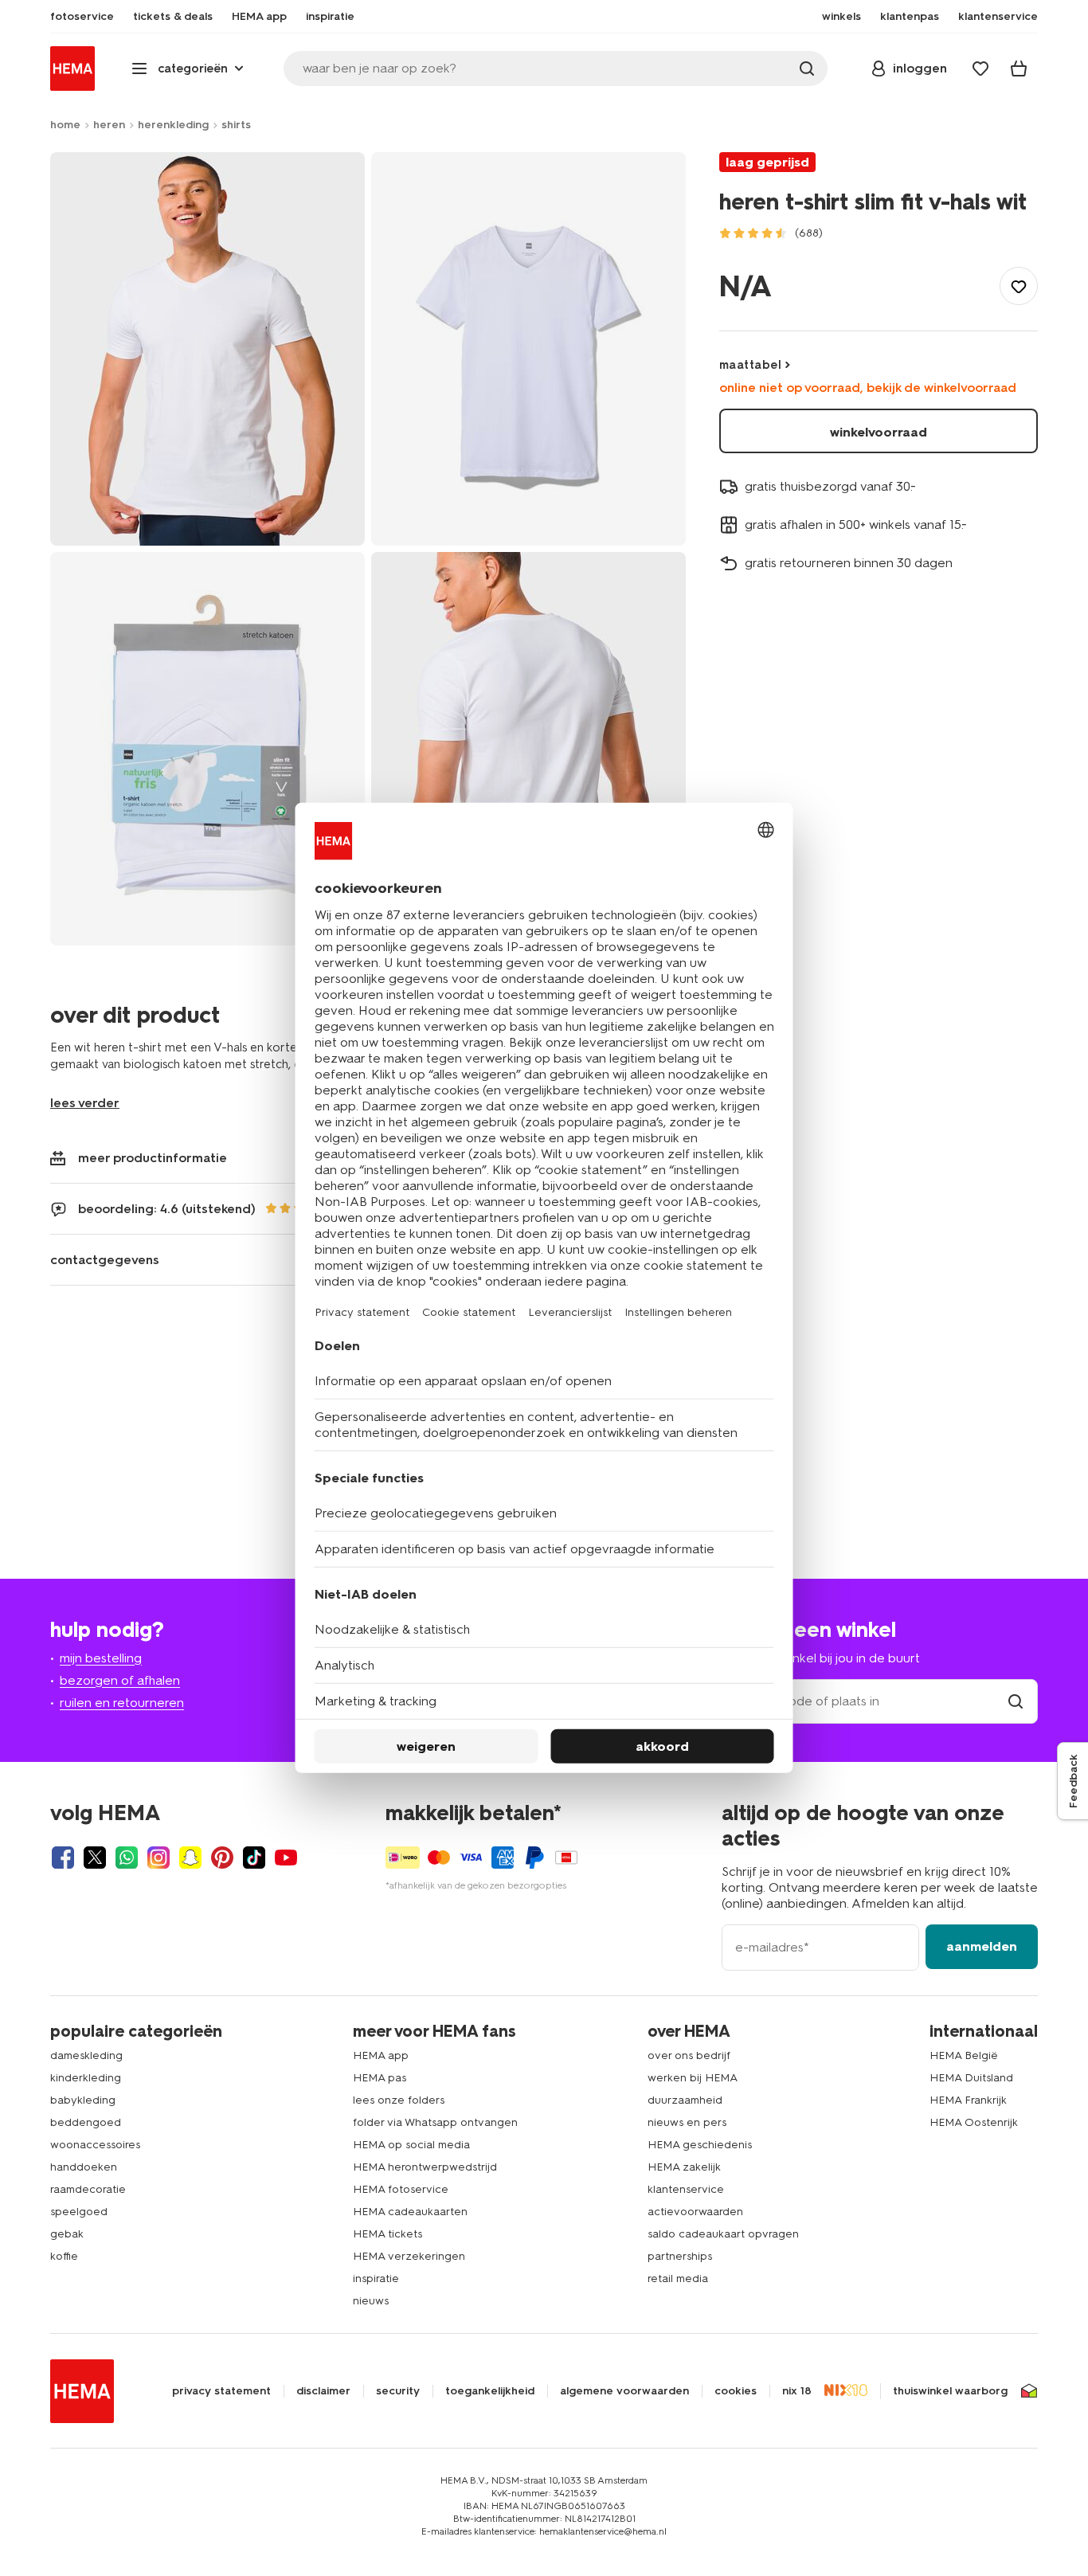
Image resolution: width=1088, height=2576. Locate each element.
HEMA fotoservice (401, 2189)
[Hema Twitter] (95, 1858)
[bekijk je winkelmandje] (1019, 69)
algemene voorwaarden (624, 2391)
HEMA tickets (387, 2234)
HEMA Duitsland (971, 2078)
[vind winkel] (1016, 1701)
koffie (64, 2256)
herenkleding (173, 125)
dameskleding (86, 2055)
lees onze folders (399, 2100)
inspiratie (376, 2278)
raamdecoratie (88, 2189)
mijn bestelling (101, 1658)
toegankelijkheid (490, 2391)
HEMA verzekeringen (409, 2256)
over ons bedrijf (689, 2055)
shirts (236, 125)
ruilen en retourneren (122, 1703)
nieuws (371, 2301)
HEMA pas (380, 2078)
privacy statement (221, 2391)
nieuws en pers (687, 2122)
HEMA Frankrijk (968, 2100)
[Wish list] (980, 69)
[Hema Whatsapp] (127, 1858)
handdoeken (84, 2167)
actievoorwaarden (695, 2212)
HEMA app (381, 2055)
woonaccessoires (95, 2145)
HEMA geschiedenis (700, 2145)
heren (109, 125)
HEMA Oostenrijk (974, 2122)
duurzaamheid (685, 2100)
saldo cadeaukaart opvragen (723, 2234)
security (398, 2391)
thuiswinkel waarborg (950, 2391)
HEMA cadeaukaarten (410, 2212)
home (65, 125)
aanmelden (982, 1946)
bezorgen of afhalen (120, 1680)
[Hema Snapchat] (190, 1858)
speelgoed (79, 2212)
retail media (678, 2278)
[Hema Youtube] (286, 1858)
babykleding (83, 2100)
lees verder (85, 1103)
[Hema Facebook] (63, 1858)
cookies (736, 2391)
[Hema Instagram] (159, 1858)
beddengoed (86, 2122)
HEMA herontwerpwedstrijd (425, 2167)
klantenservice (686, 2189)
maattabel (750, 365)
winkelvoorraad (879, 432)
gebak (67, 2234)
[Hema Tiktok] (254, 1858)
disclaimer (323, 2391)
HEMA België (964, 2055)
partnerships (680, 2256)
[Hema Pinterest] (222, 1858)
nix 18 (797, 2391)
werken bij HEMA (693, 2078)
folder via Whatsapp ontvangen (435, 2122)
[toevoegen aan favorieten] (1019, 286)
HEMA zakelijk (684, 2167)
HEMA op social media (411, 2145)
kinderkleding (86, 2078)
